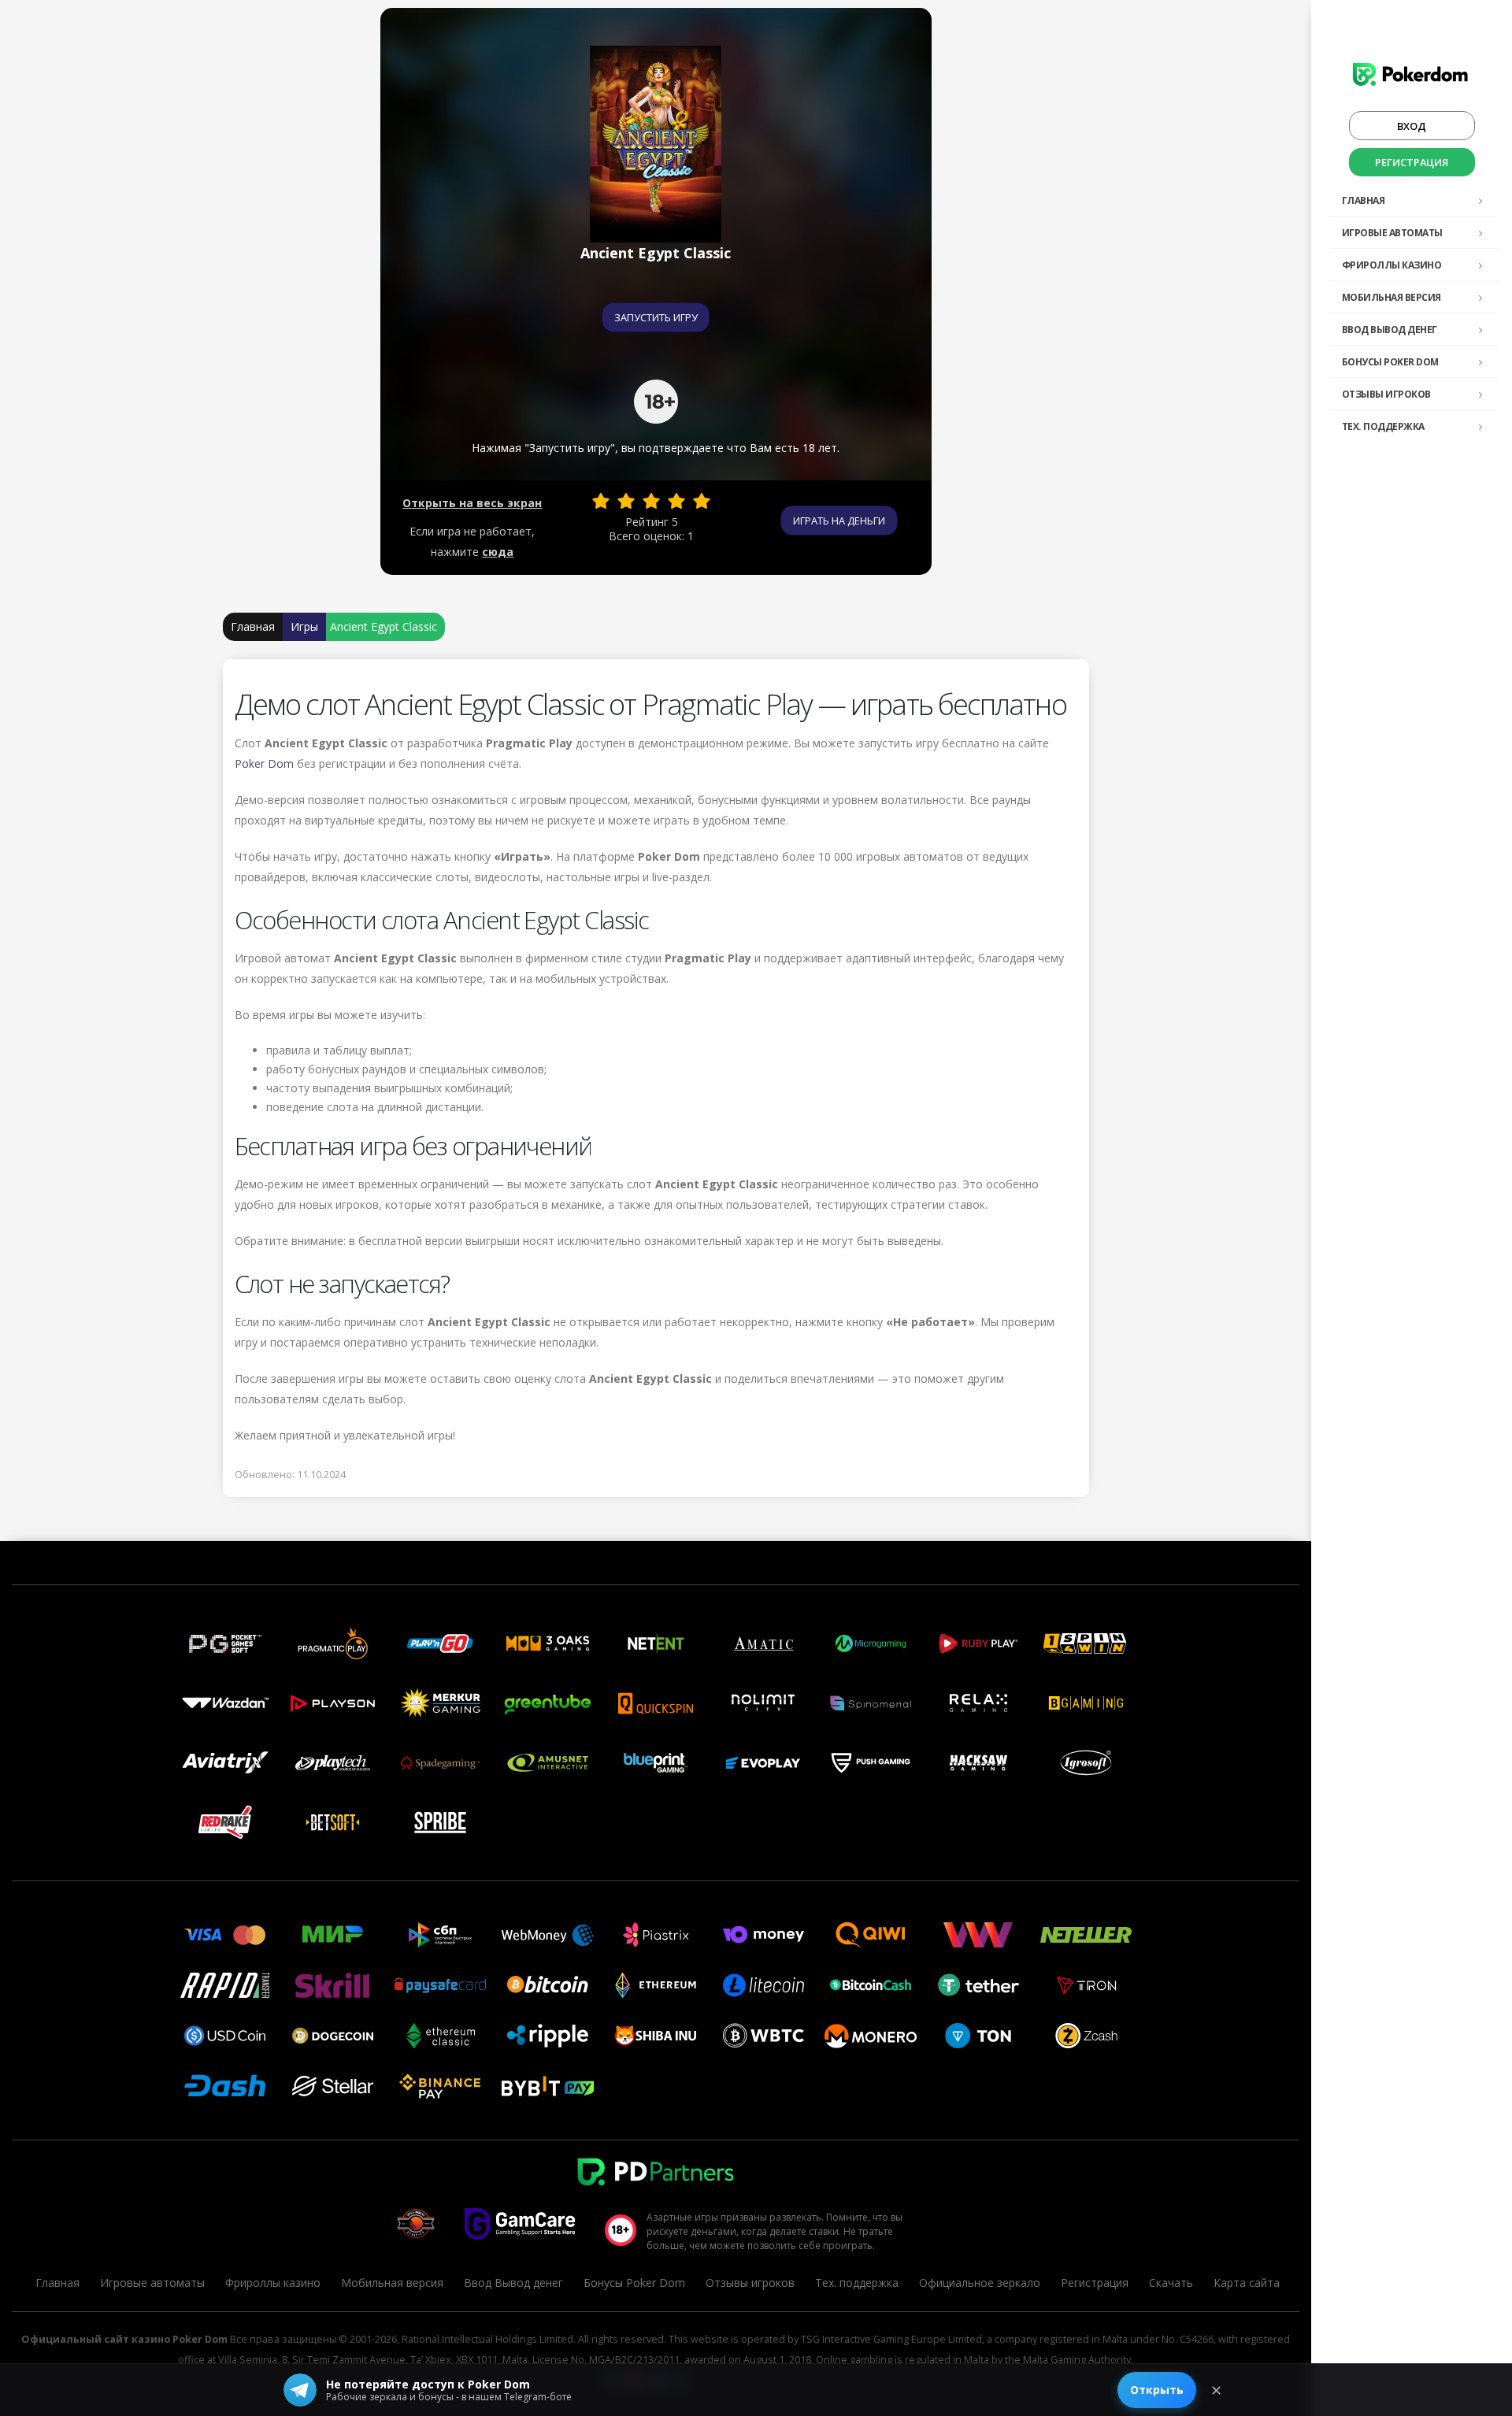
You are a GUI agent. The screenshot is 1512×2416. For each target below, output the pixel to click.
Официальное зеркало (980, 2283)
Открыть (1157, 2390)
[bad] (601, 501)
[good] (676, 501)
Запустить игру (656, 317)
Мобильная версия (1392, 297)
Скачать (1171, 2283)
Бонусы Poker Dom (1390, 362)
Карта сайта (1247, 2283)
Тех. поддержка (1383, 426)
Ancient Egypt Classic (384, 626)
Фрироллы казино (1392, 265)
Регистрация (1412, 162)
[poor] (626, 501)
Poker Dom (264, 763)
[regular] (651, 501)
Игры (304, 626)
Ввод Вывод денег (1390, 330)
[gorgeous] (702, 501)
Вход (1412, 126)
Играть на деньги (839, 521)
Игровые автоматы (1392, 233)
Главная (1364, 200)
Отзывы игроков (1386, 394)
